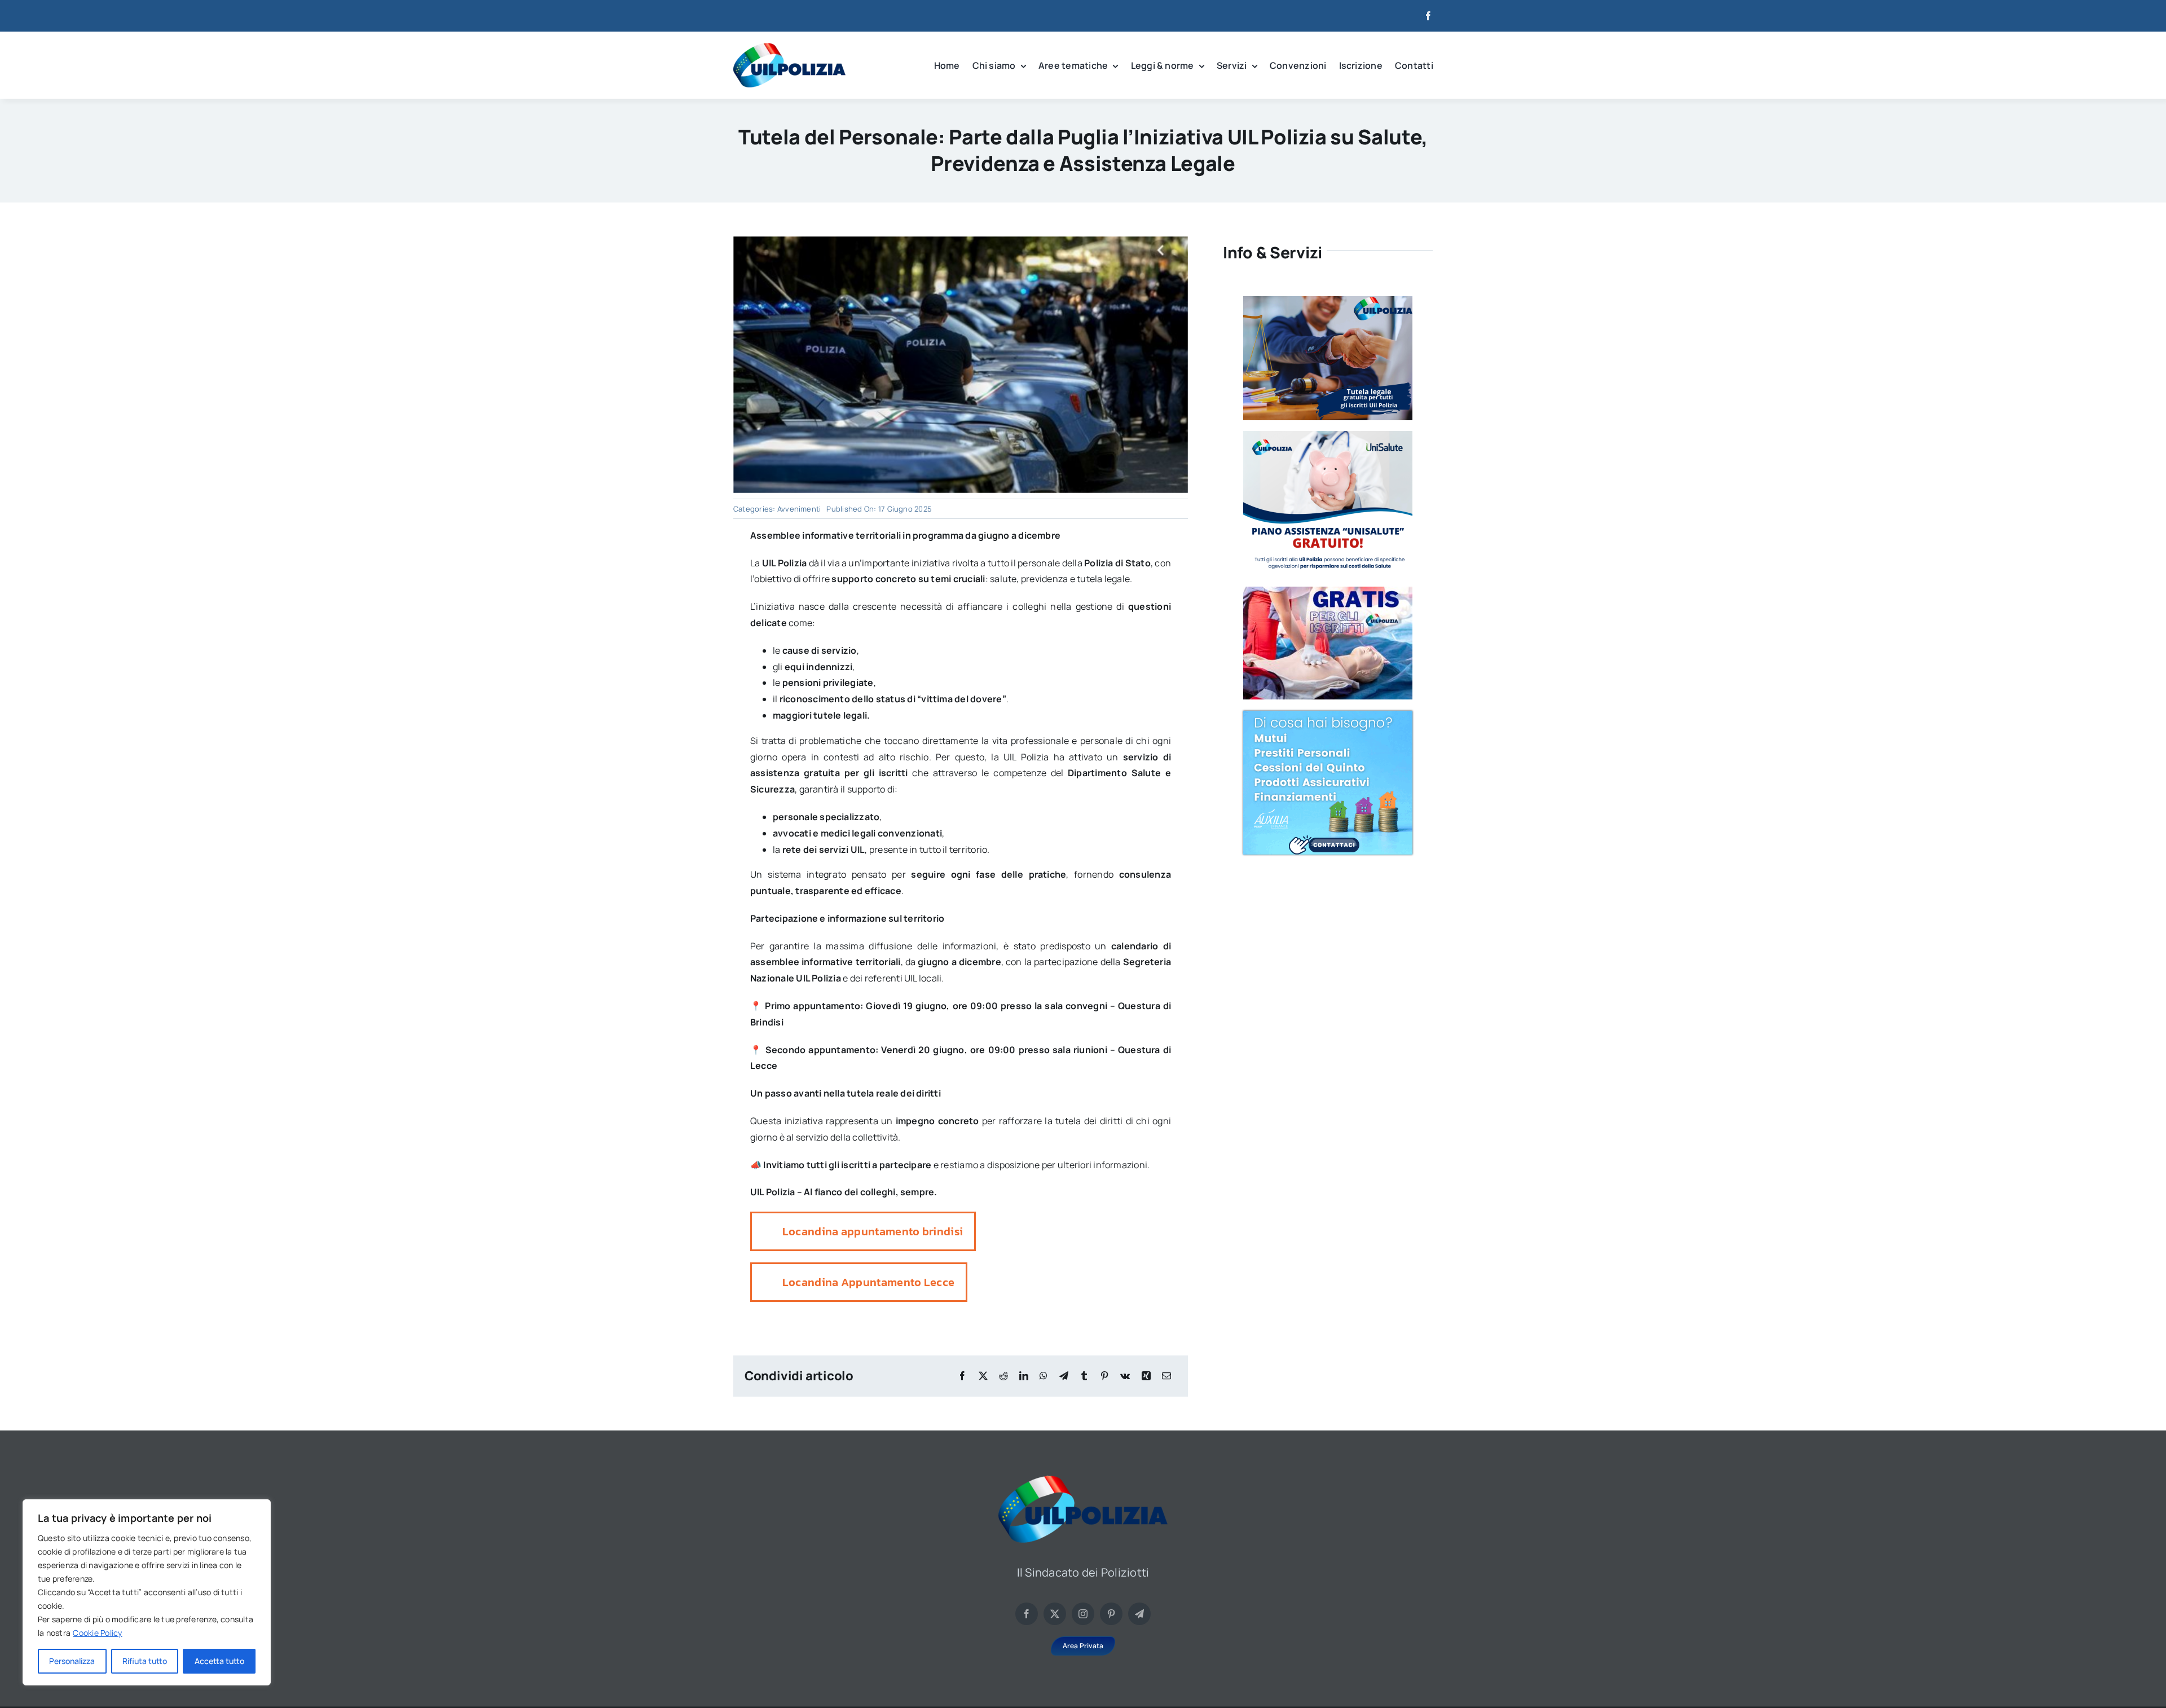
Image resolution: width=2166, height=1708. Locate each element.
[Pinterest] (1104, 1376)
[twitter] (1055, 1614)
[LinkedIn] (1024, 1376)
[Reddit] (1003, 1376)
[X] (983, 1376)
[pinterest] (1111, 1614)
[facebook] (1428, 16)
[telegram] (1139, 1614)
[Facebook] (962, 1376)
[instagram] (1083, 1614)
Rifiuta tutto (145, 1661)
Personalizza (72, 1661)
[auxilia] (1328, 715)
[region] (147, 1592)
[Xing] (1146, 1376)
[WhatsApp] (1044, 1376)
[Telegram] (1064, 1376)
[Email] (1166, 1376)
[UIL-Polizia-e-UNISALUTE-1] (1328, 435)
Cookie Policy (97, 1633)
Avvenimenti (799, 509)
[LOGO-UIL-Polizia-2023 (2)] (789, 47)
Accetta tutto (219, 1661)
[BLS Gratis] (1328, 591)
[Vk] (1125, 1376)
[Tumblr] (1084, 1376)
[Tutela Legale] (1328, 301)
